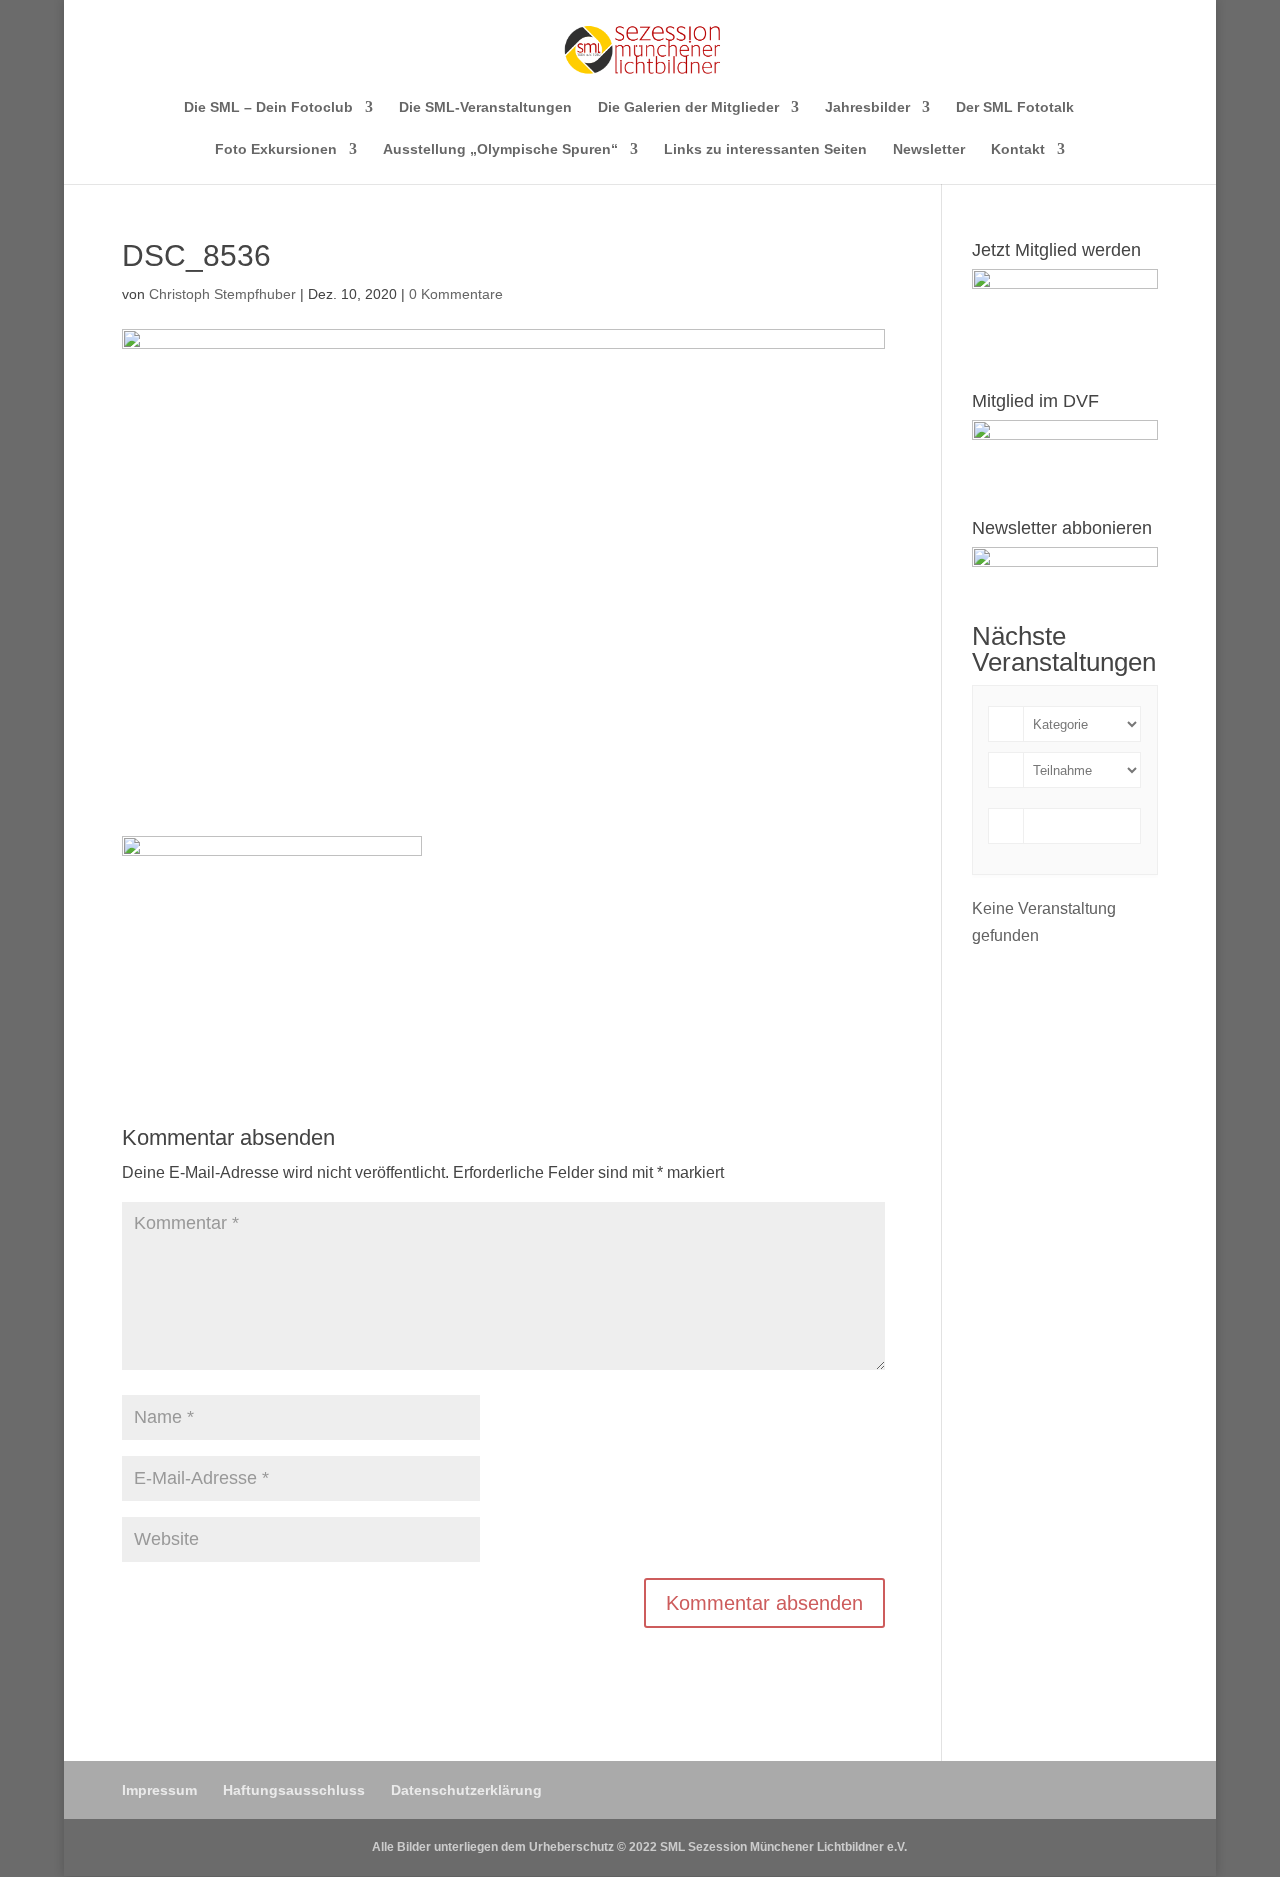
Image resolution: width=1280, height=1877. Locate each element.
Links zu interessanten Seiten (765, 149)
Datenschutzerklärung (466, 1790)
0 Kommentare (456, 294)
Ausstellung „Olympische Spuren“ (500, 149)
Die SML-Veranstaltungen (485, 107)
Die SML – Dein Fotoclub (268, 107)
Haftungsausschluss (294, 1790)
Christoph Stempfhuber (222, 294)
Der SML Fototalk (1015, 107)
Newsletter (929, 149)
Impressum (159, 1790)
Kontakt (1018, 149)
